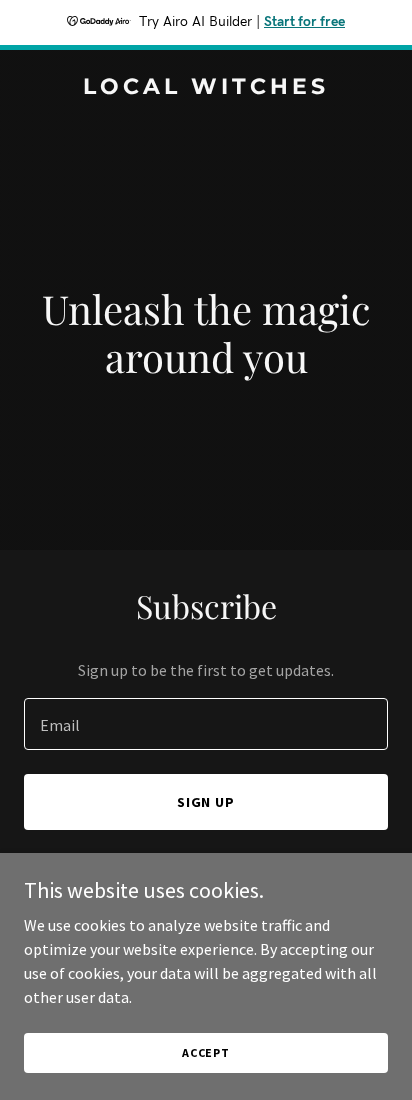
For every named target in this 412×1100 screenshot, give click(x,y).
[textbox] (206, 724)
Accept (206, 1052)
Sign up (206, 802)
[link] (206, 88)
